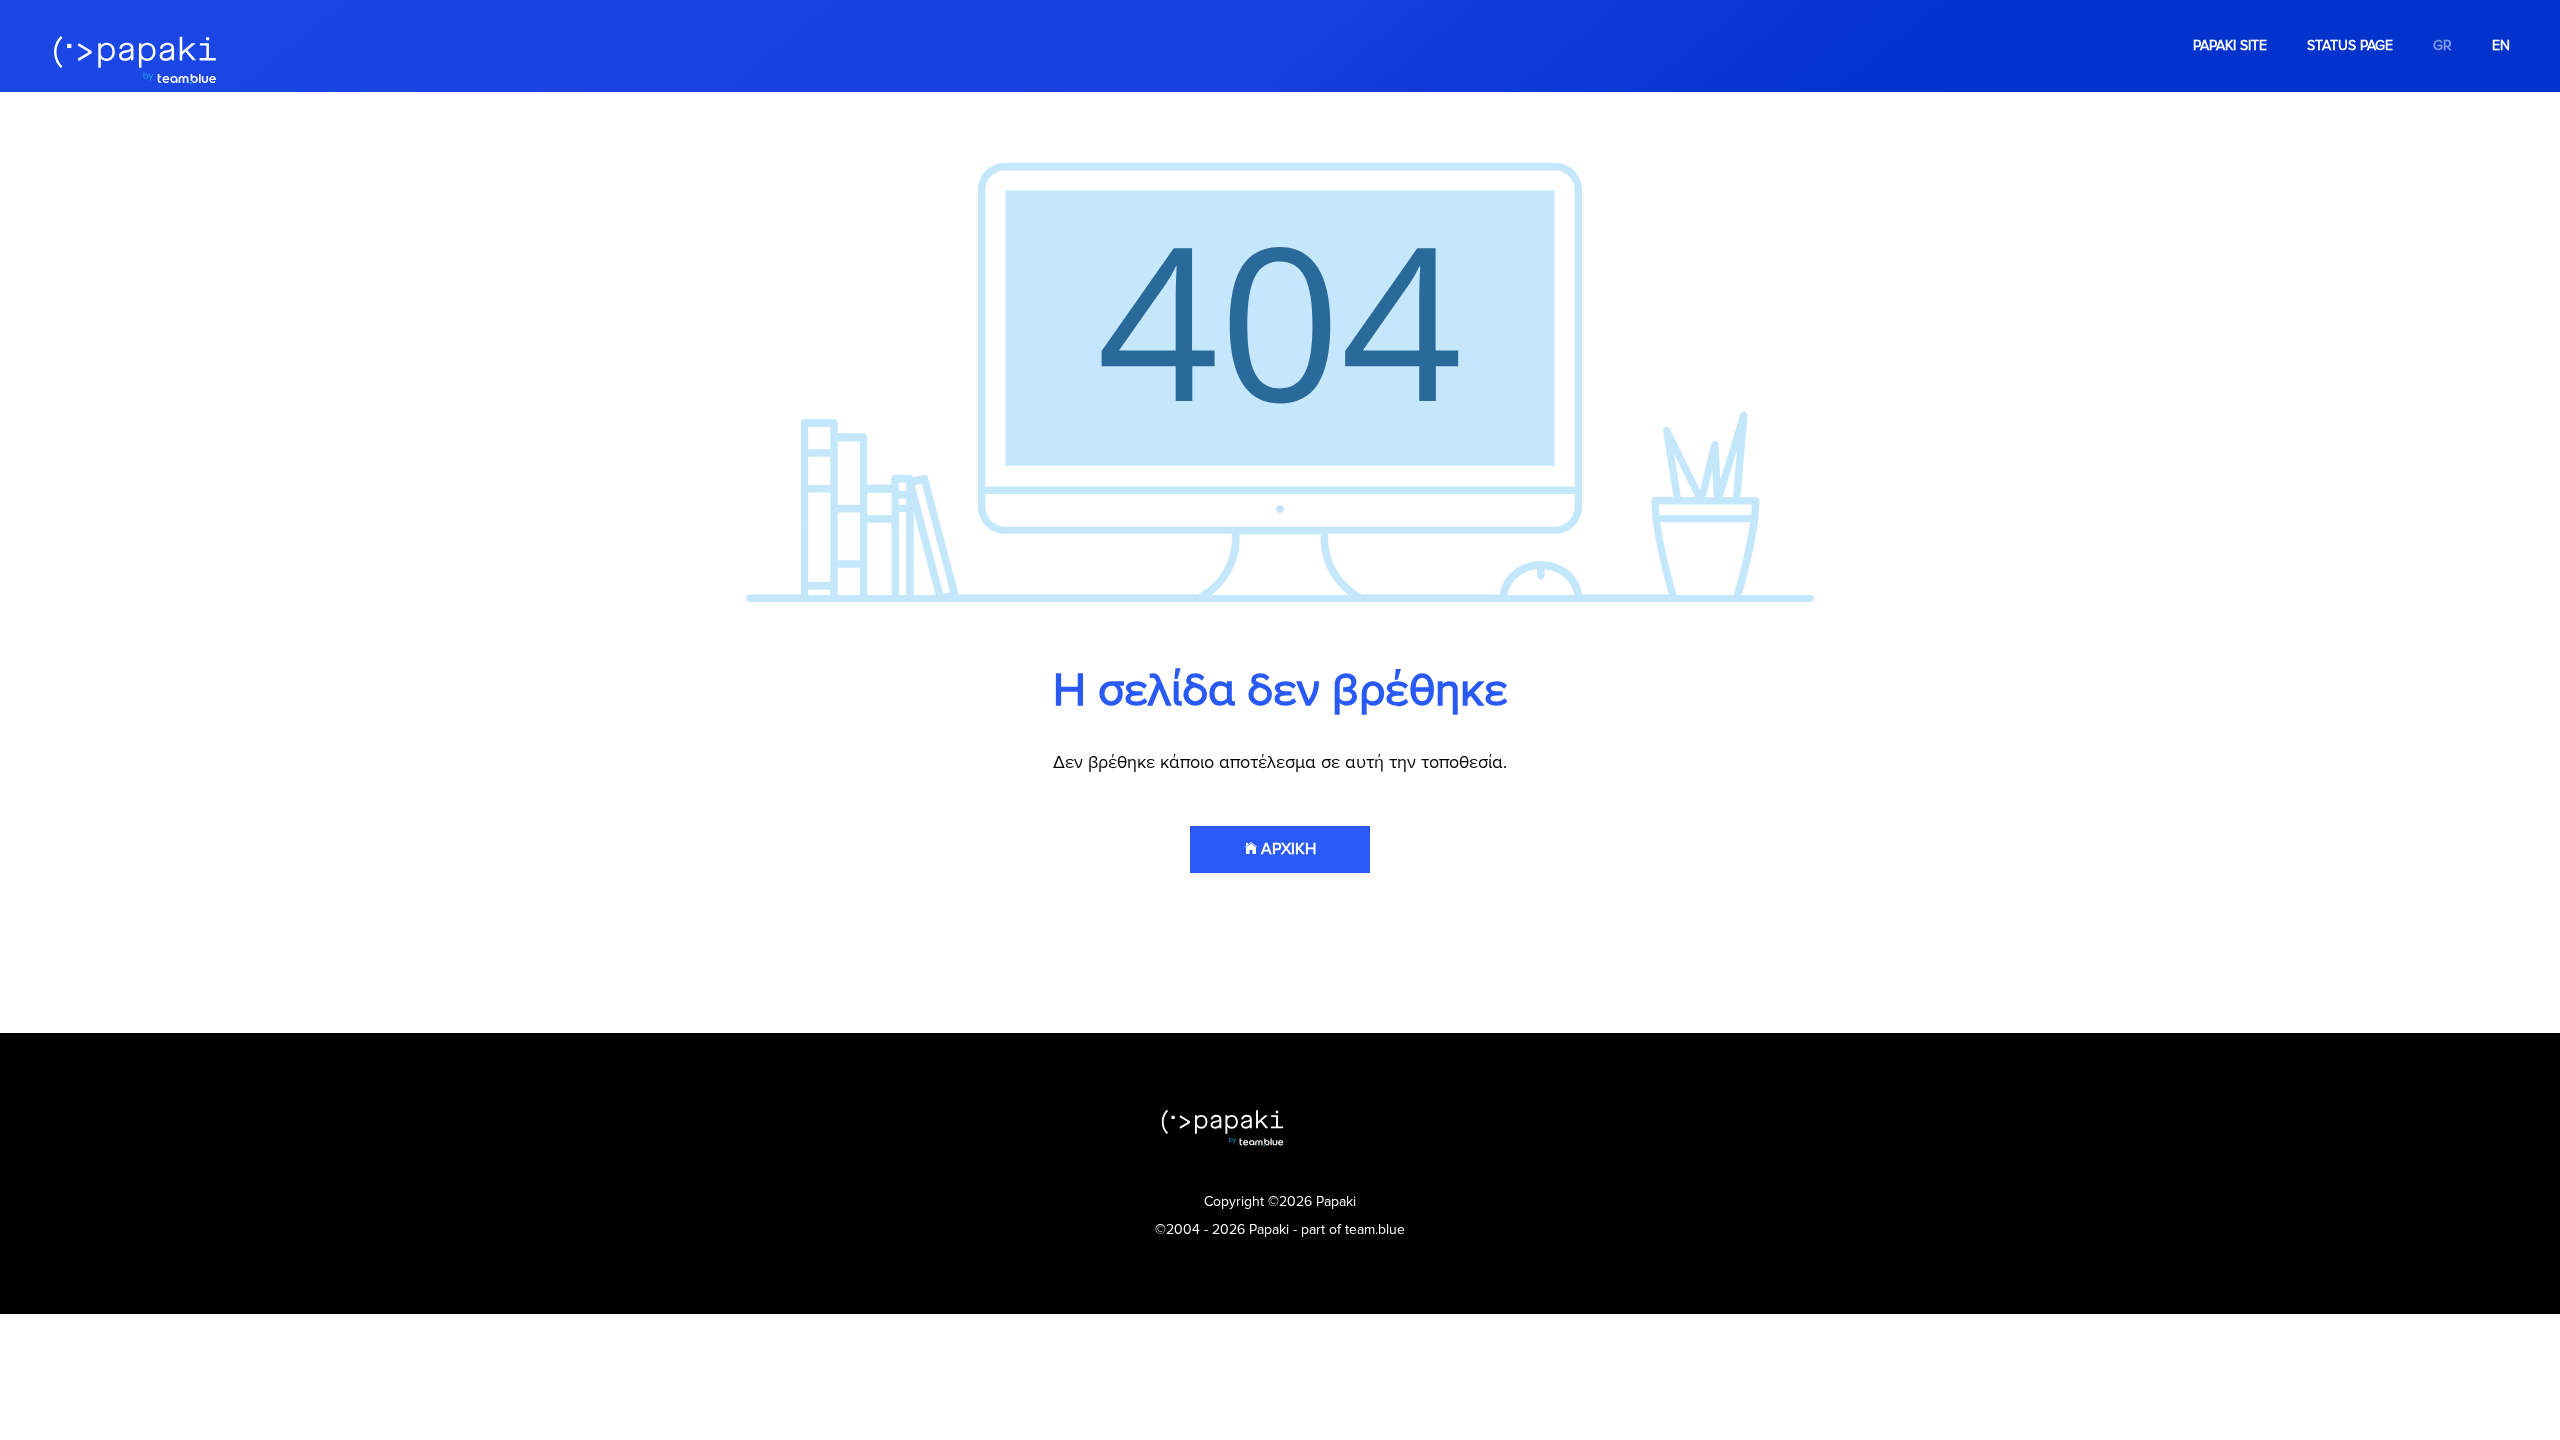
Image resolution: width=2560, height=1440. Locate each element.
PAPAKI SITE (2230, 45)
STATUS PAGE (2350, 45)
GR (2442, 45)
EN (2501, 45)
